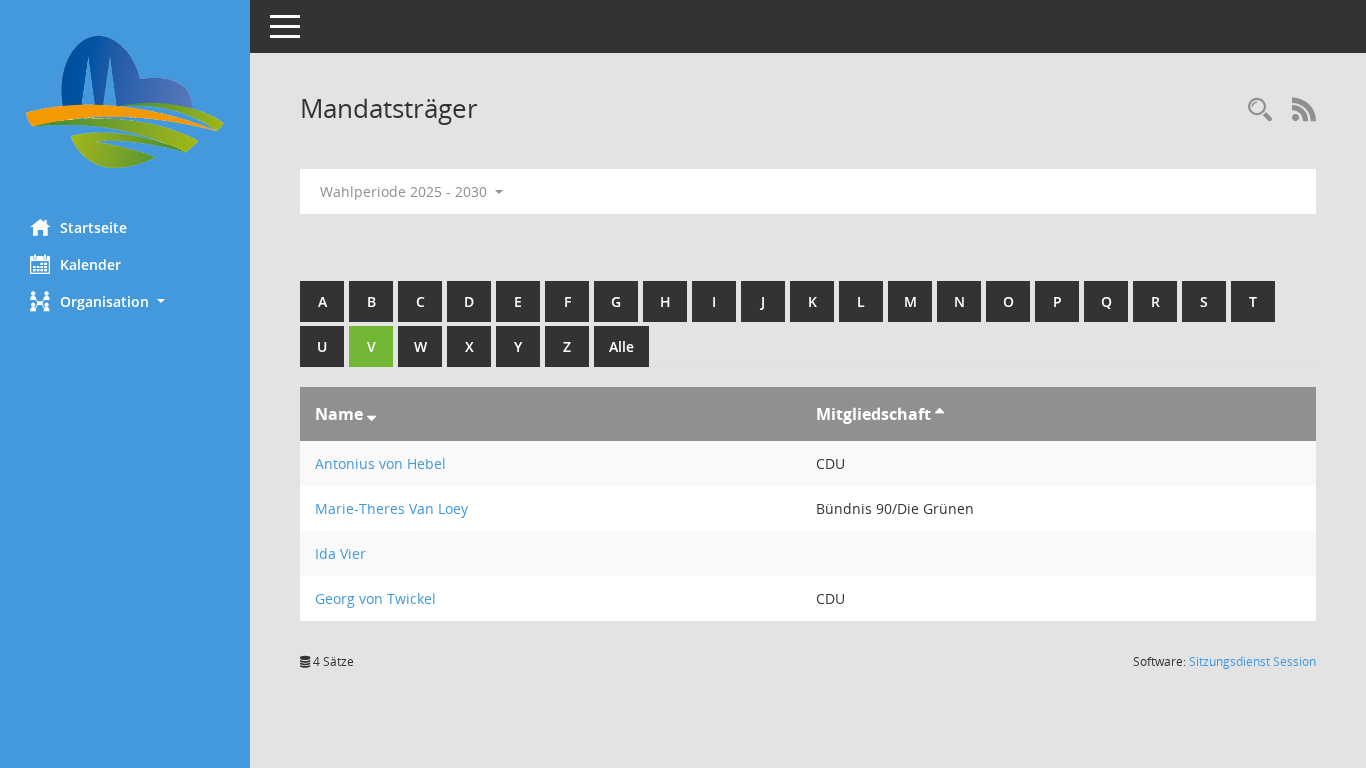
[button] (125, 301)
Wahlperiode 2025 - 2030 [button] (405, 191)
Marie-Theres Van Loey (391, 508)
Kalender (90, 264)
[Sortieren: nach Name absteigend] (371, 414)
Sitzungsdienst (1252, 661)
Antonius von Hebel (380, 463)
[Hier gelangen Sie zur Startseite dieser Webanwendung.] (125, 102)
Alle (621, 346)
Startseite (93, 227)
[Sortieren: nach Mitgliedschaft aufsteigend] (939, 414)
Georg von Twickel (375, 598)
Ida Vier (340, 553)
